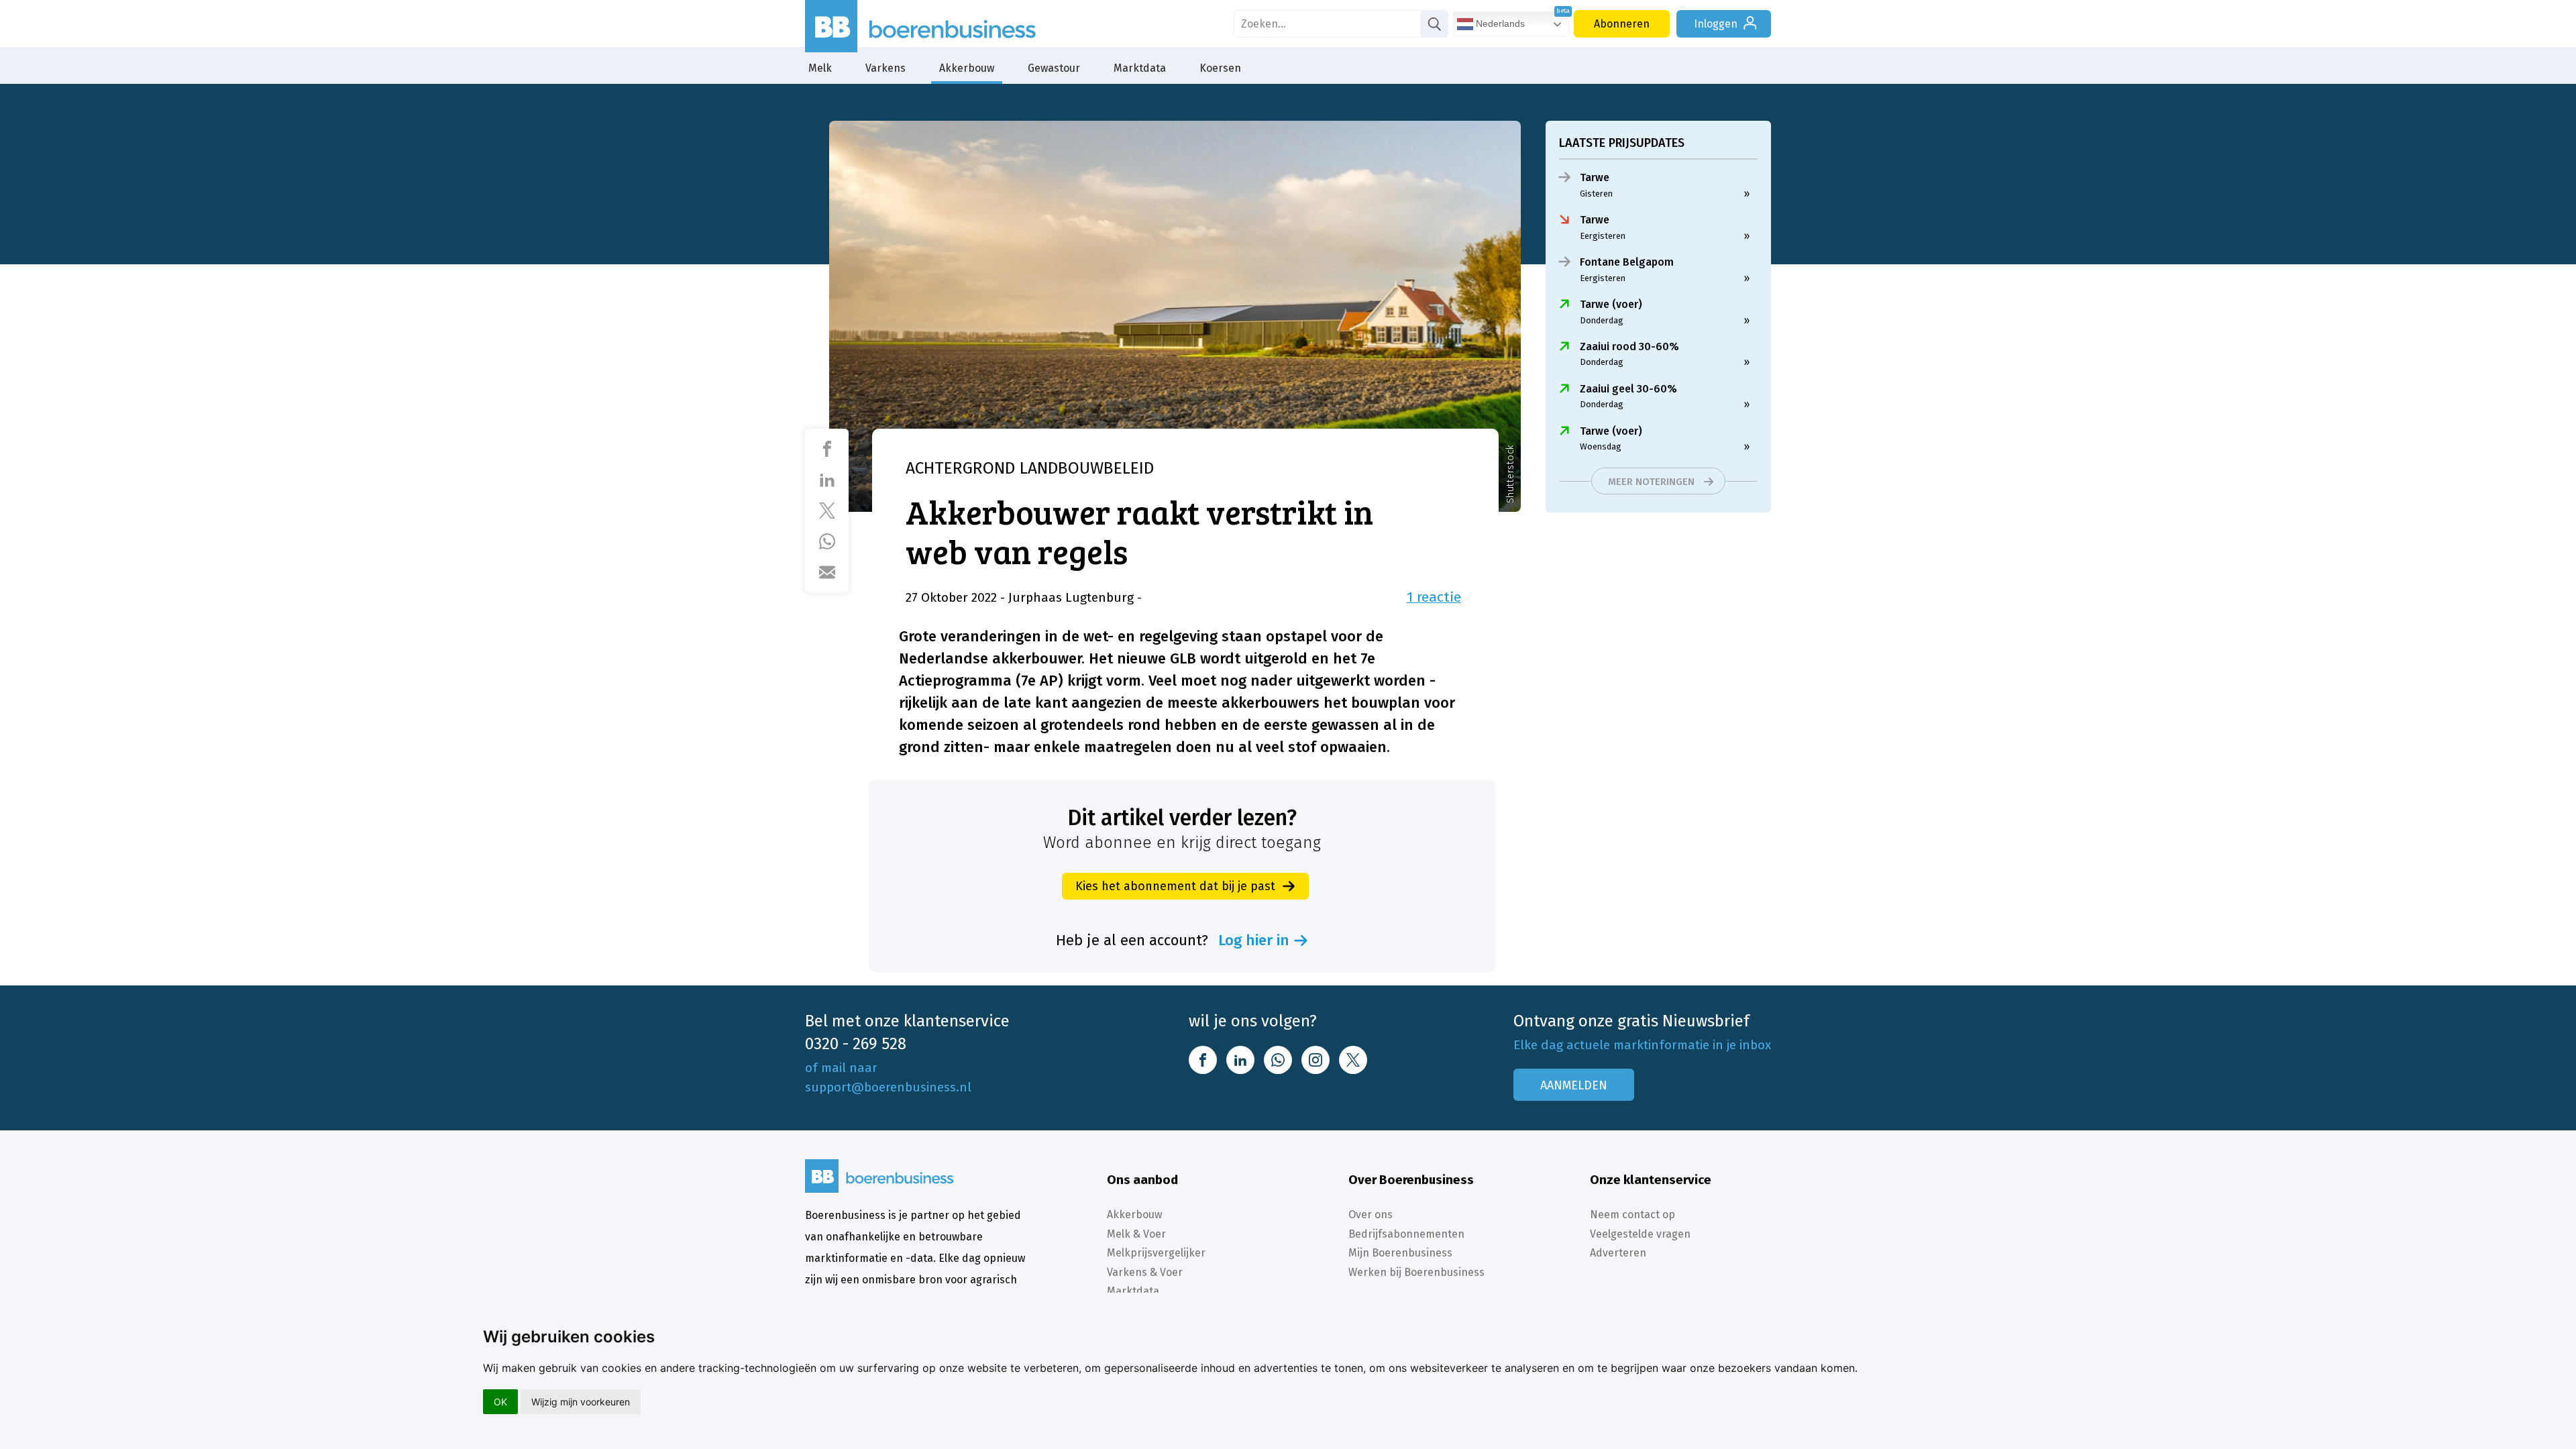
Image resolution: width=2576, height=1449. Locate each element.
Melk (820, 68)
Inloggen (1716, 24)
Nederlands (1499, 23)
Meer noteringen (1651, 482)
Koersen (1220, 68)
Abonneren (1622, 24)
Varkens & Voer (1145, 1272)
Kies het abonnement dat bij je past (1175, 886)
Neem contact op (1632, 1215)
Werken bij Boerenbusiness (1416, 1272)
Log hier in (1254, 941)
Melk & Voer (1136, 1234)
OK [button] (500, 1402)
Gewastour (1054, 68)
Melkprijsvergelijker (1156, 1253)
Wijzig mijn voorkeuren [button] (581, 1402)
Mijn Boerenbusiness (1400, 1253)
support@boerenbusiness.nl (888, 1087)
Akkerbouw (967, 68)
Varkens (885, 68)
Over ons (1371, 1215)
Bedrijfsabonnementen (1406, 1234)
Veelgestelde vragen (1640, 1234)
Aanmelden (1574, 1085)
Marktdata (1140, 68)
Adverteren (1618, 1253)
